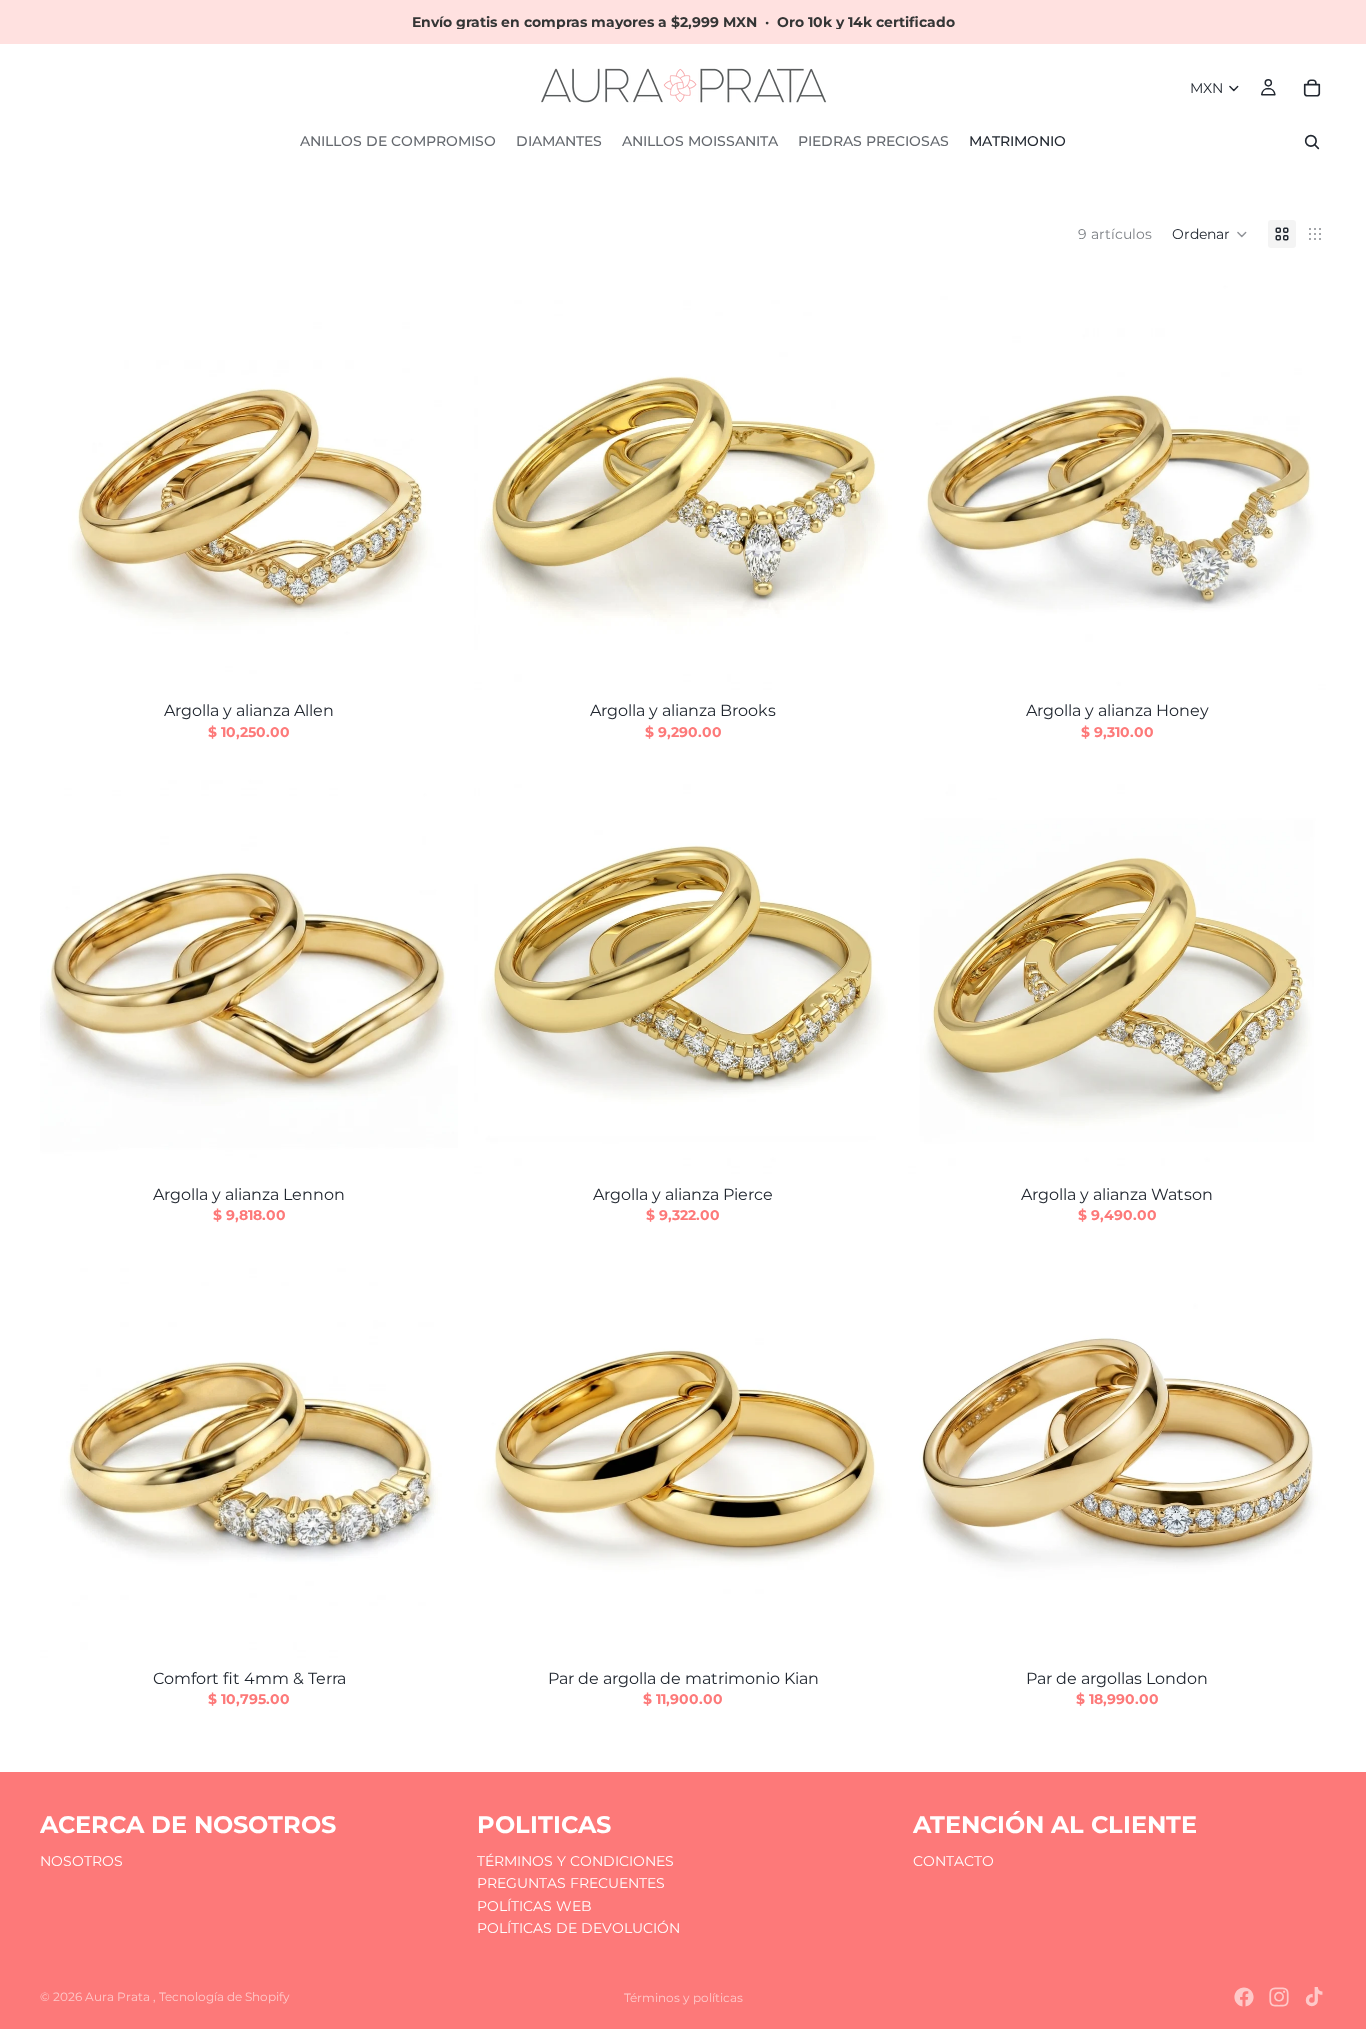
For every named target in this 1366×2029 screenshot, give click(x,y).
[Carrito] (1312, 88)
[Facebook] (1244, 1997)
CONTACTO (953, 1861)
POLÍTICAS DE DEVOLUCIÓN (578, 1928)
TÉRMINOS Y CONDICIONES (575, 1861)
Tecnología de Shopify (224, 1996)
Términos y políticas (683, 1997)
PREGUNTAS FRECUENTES (571, 1883)
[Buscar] (1312, 142)
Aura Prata (119, 1996)
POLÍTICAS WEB (534, 1905)
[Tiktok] (1314, 1997)
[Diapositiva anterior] (938, 481)
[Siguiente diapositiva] (1296, 481)
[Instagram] (1279, 1997)
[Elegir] (427, 659)
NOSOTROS (81, 1861)
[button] (1210, 234)
